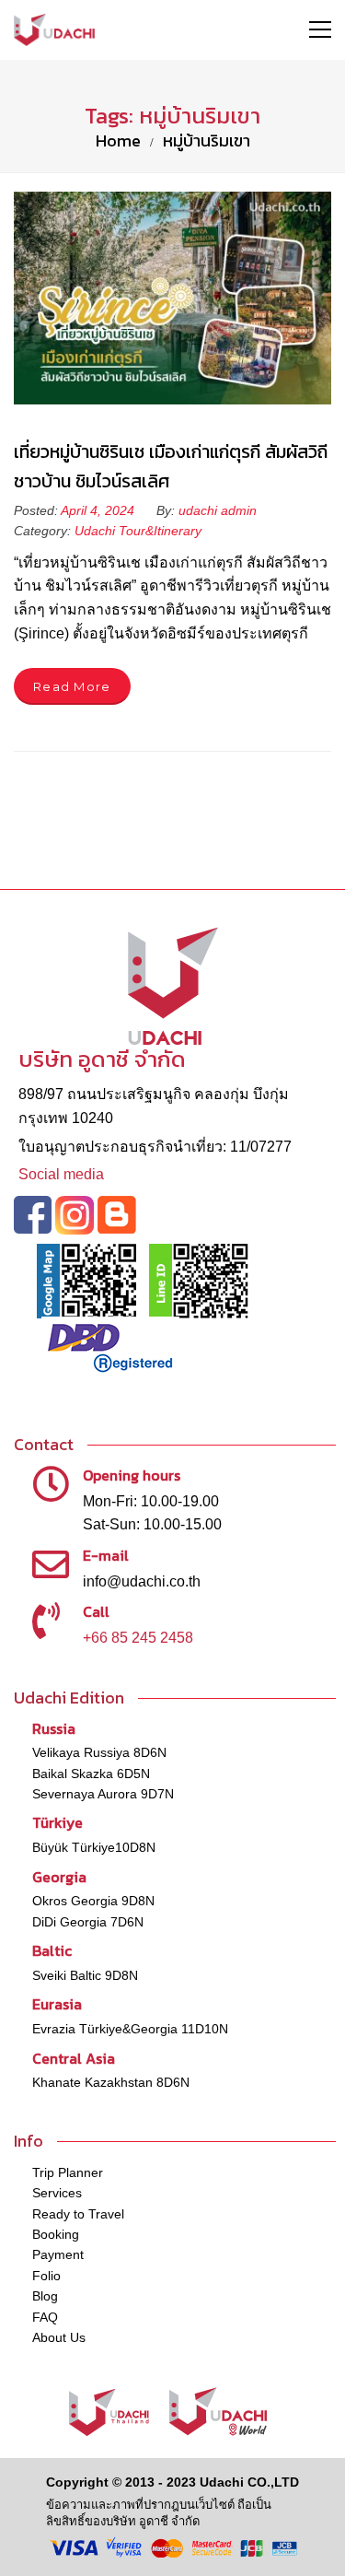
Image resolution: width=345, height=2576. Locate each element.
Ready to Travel (78, 2214)
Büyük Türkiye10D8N (94, 1847)
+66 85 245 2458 (138, 1638)
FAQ (45, 2317)
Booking (56, 2234)
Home (118, 141)
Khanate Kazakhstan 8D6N (111, 2082)
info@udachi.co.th (142, 1581)
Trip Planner (68, 2172)
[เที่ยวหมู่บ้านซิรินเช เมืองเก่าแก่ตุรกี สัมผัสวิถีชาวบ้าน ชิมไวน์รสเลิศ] (172, 298)
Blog (45, 2296)
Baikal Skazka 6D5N (91, 1774)
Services (57, 2193)
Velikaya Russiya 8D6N (99, 1752)
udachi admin (218, 510)
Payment (58, 2254)
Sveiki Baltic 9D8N (85, 1975)
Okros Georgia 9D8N (93, 1901)
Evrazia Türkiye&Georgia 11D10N (130, 2029)
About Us (59, 2337)
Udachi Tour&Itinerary (138, 531)
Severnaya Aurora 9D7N (103, 1794)
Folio (46, 2276)
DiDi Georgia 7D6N (88, 1922)
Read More (72, 686)
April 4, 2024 (99, 510)
